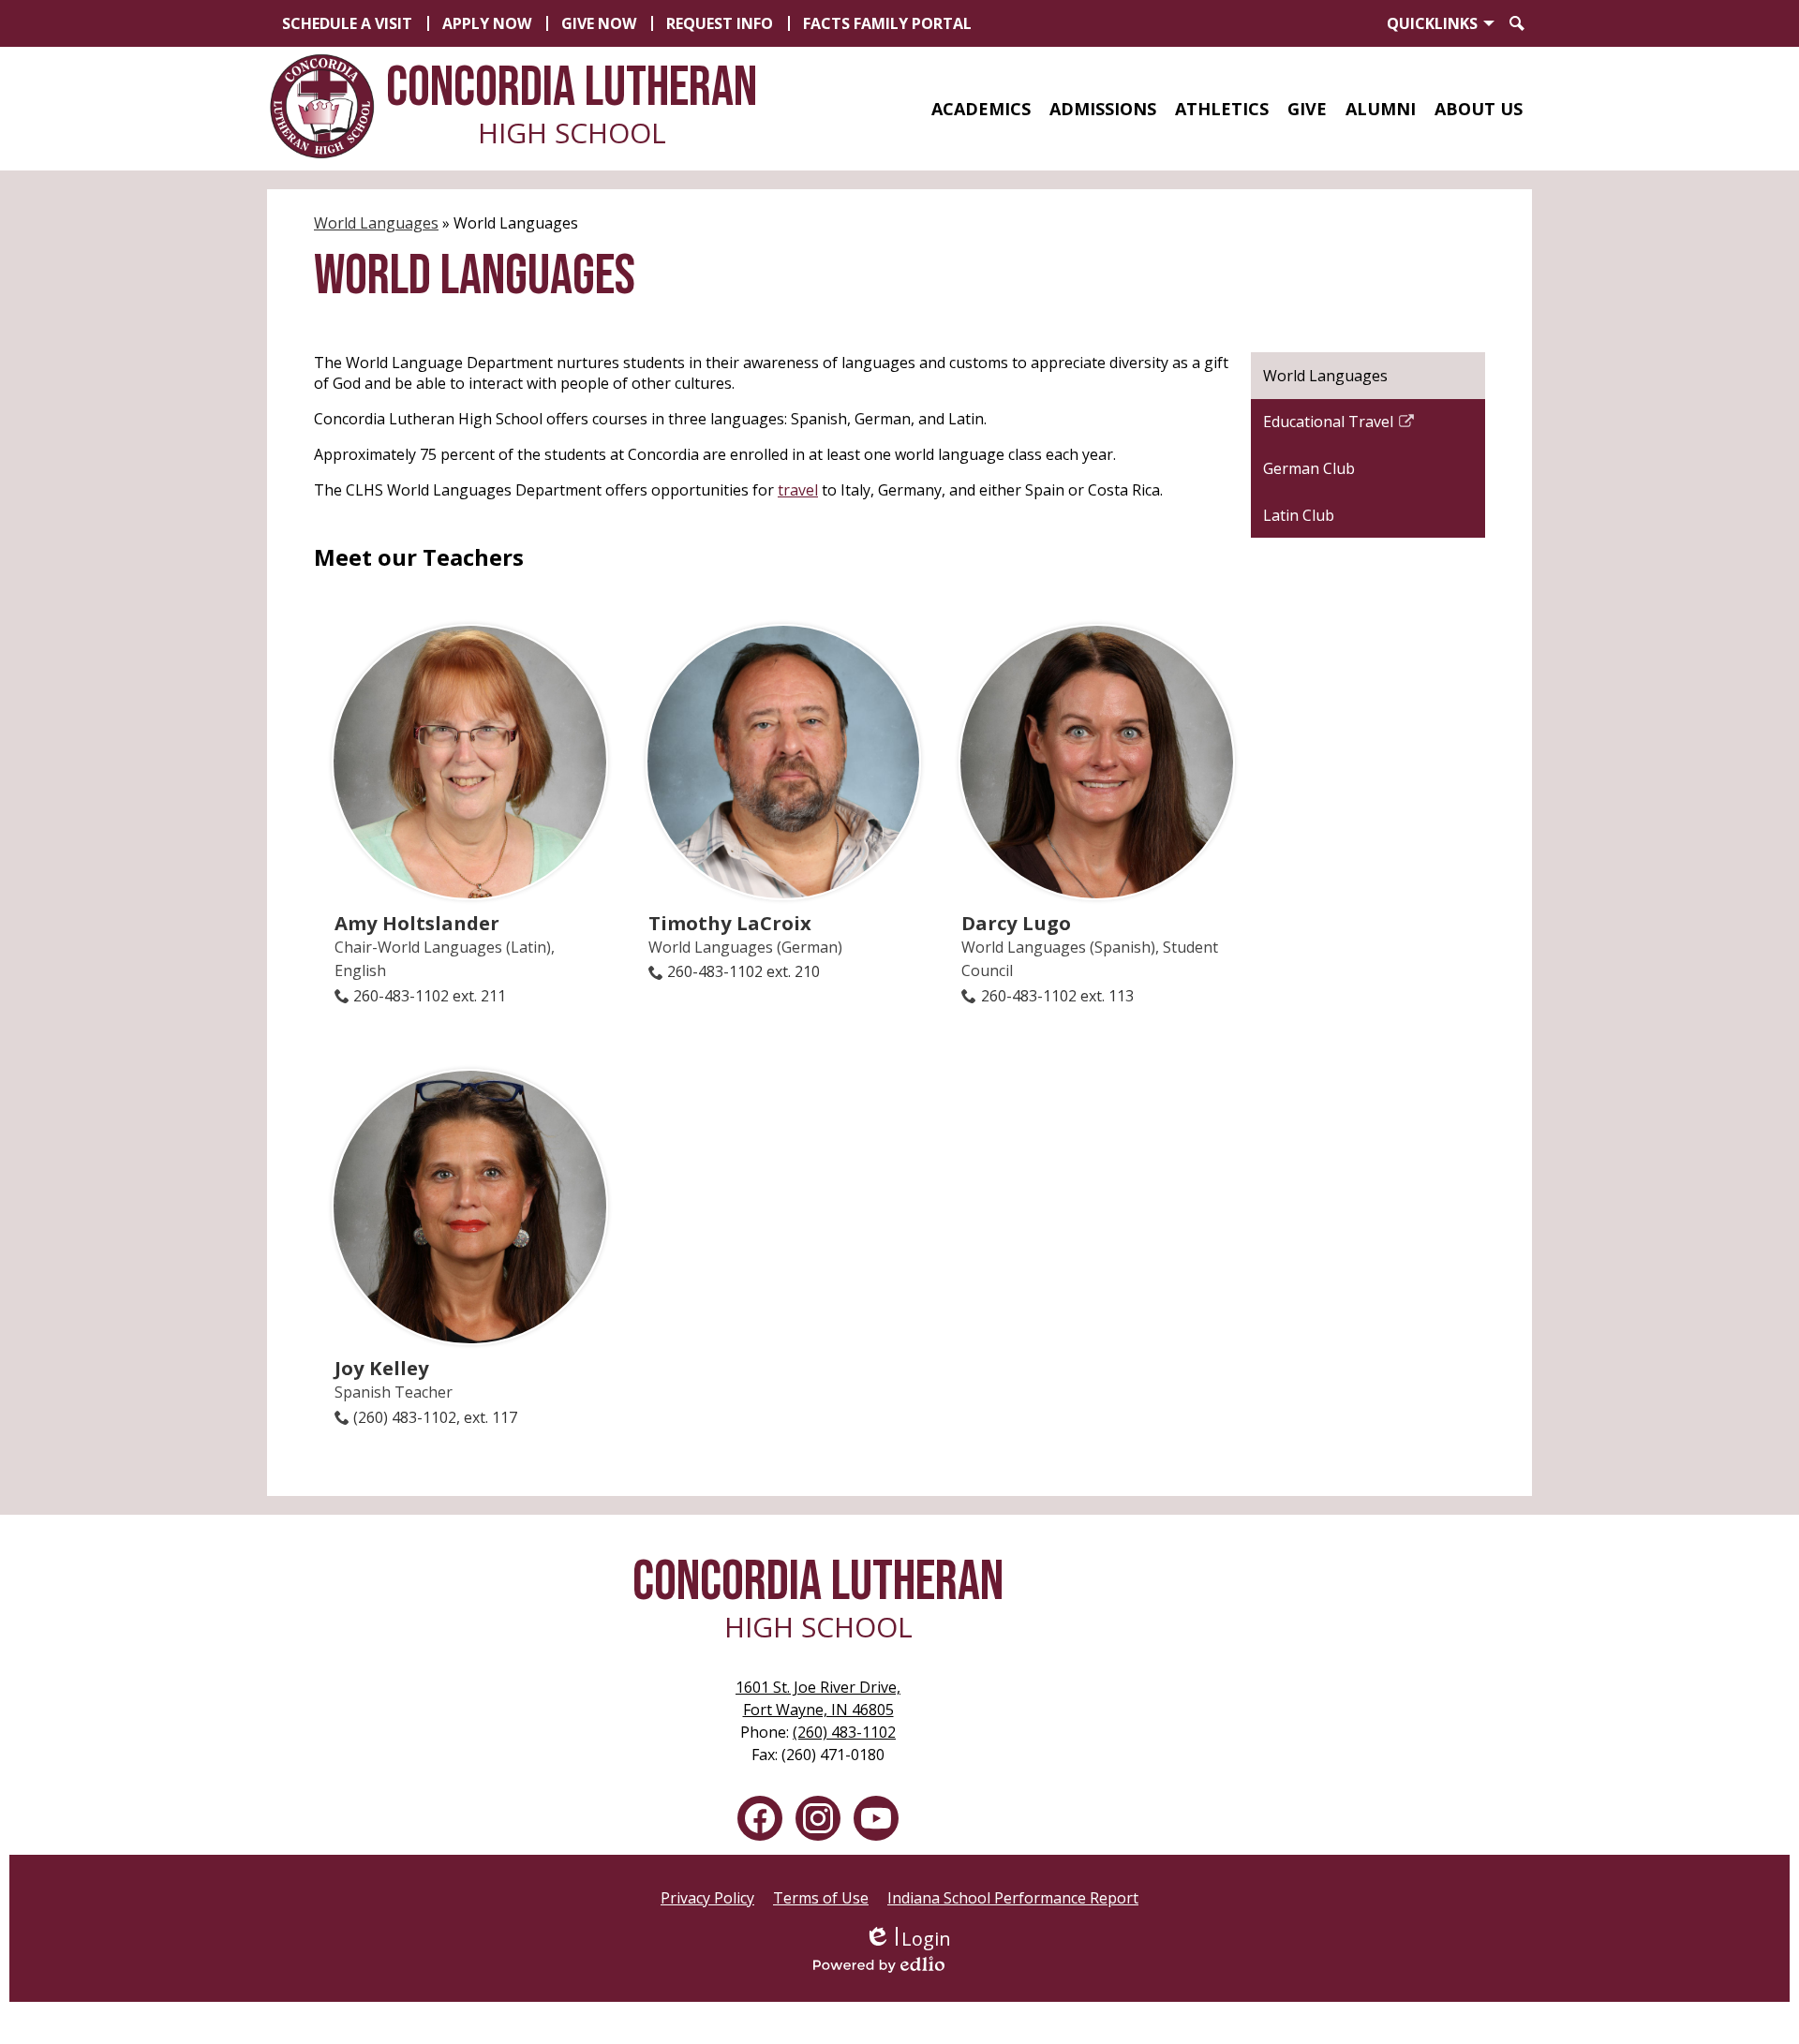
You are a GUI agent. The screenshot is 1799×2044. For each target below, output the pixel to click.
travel (798, 490)
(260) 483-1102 (844, 1732)
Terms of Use (821, 1898)
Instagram (818, 1818)
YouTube (876, 1818)
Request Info (720, 23)
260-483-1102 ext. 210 (743, 971)
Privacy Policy (707, 1898)
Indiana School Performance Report (1013, 1898)
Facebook (760, 1818)
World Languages (376, 223)
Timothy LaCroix (730, 923)
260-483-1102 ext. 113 (1057, 996)
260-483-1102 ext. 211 (430, 996)
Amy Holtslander (417, 923)
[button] (981, 109)
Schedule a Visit (347, 23)
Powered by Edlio (907, 1964)
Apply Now (487, 23)
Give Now (599, 23)
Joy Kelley (382, 1368)
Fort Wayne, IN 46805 (818, 1698)
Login (907, 1939)
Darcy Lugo (1016, 923)
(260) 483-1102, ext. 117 (435, 1417)
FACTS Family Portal (887, 23)
